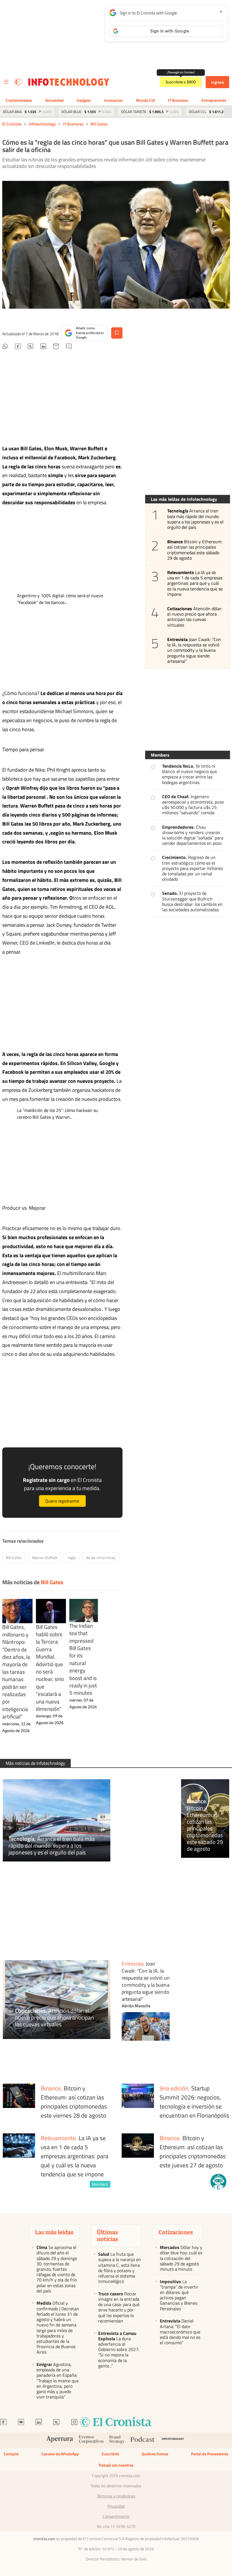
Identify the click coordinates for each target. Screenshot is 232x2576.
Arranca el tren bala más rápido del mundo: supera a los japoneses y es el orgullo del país (196, 519)
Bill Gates (99, 124)
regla (72, 1557)
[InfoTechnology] (173, 2440)
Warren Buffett (45, 1557)
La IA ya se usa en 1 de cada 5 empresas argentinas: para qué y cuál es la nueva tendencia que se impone (195, 583)
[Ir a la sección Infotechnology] (69, 82)
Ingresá (217, 82)
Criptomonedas (19, 100)
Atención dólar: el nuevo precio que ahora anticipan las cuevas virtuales (195, 617)
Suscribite (110, 2454)
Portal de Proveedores (210, 2454)
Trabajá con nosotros (116, 2465)
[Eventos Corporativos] (91, 2440)
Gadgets (84, 100)
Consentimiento (116, 2516)
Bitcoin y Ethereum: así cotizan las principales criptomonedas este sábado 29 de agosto (195, 550)
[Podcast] (143, 2440)
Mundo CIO (146, 100)
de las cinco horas (101, 1557)
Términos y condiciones (116, 2496)
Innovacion (113, 100)
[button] (218, 2182)
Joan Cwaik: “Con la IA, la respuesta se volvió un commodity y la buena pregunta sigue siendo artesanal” (194, 650)
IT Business (178, 100)
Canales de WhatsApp (60, 2454)
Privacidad (116, 2506)
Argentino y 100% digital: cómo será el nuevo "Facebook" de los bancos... (60, 599)
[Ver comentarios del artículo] (69, 347)
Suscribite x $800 (181, 82)
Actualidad (54, 100)
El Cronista (12, 124)
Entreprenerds (214, 100)
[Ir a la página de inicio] (18, 82)
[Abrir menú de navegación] (6, 82)
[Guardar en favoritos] (117, 333)
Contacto (11, 2454)
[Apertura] (60, 2440)
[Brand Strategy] (117, 2440)
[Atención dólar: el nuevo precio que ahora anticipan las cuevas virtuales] (57, 2000)
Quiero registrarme (62, 1501)
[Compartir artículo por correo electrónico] (56, 347)
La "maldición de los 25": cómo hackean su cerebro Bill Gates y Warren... (57, 1114)
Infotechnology (42, 124)
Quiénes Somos (155, 2454)
